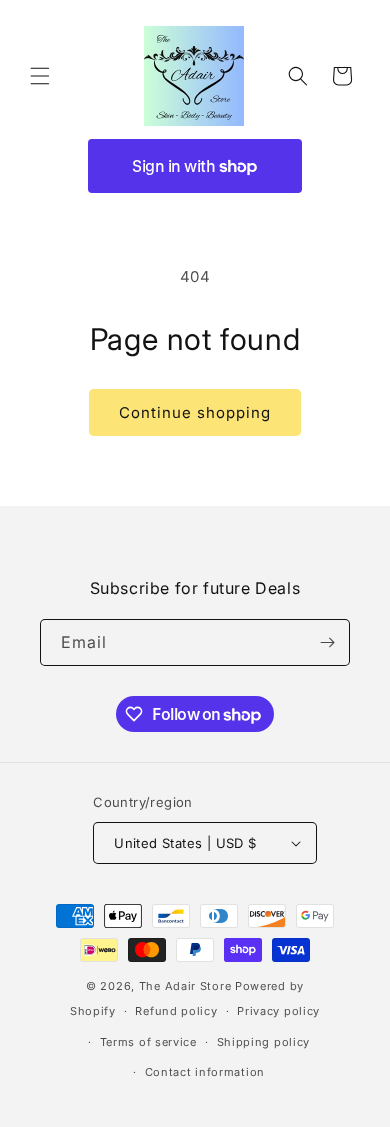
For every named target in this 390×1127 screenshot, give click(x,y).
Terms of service (148, 1042)
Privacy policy (278, 1011)
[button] (40, 76)
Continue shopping (195, 412)
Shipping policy (264, 1042)
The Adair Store (185, 986)
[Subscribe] (327, 642)
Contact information (205, 1072)
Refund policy (176, 1011)
